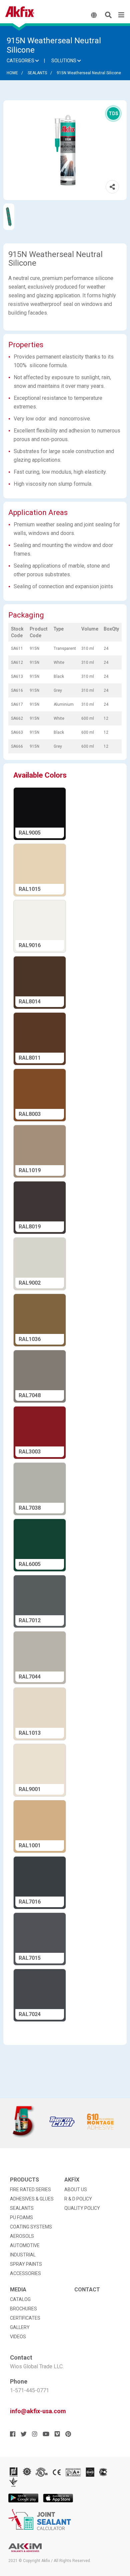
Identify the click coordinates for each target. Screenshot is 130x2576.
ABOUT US (76, 2190)
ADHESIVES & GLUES (32, 2199)
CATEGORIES (21, 61)
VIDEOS (18, 2337)
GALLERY (20, 2327)
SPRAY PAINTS (26, 2264)
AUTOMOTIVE (25, 2245)
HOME (12, 73)
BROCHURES (23, 2309)
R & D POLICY (78, 2199)
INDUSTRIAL (23, 2255)
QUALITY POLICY (82, 2208)
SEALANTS (37, 73)
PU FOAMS (21, 2217)
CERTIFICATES (25, 2318)
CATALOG (20, 2299)
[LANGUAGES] (95, 15)
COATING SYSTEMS (31, 2227)
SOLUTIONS (64, 61)
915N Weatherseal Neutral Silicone (89, 73)
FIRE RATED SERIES (30, 2190)
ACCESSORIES (25, 2273)
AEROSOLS (22, 2236)
